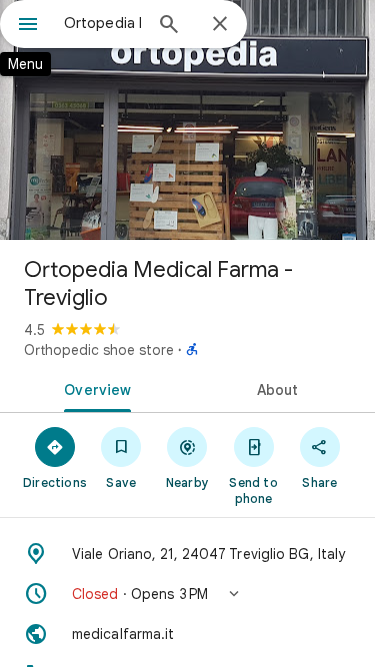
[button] (187, 594)
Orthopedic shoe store (99, 350)
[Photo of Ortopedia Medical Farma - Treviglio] (187, 120)
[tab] (94, 388)
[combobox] (102, 23)
